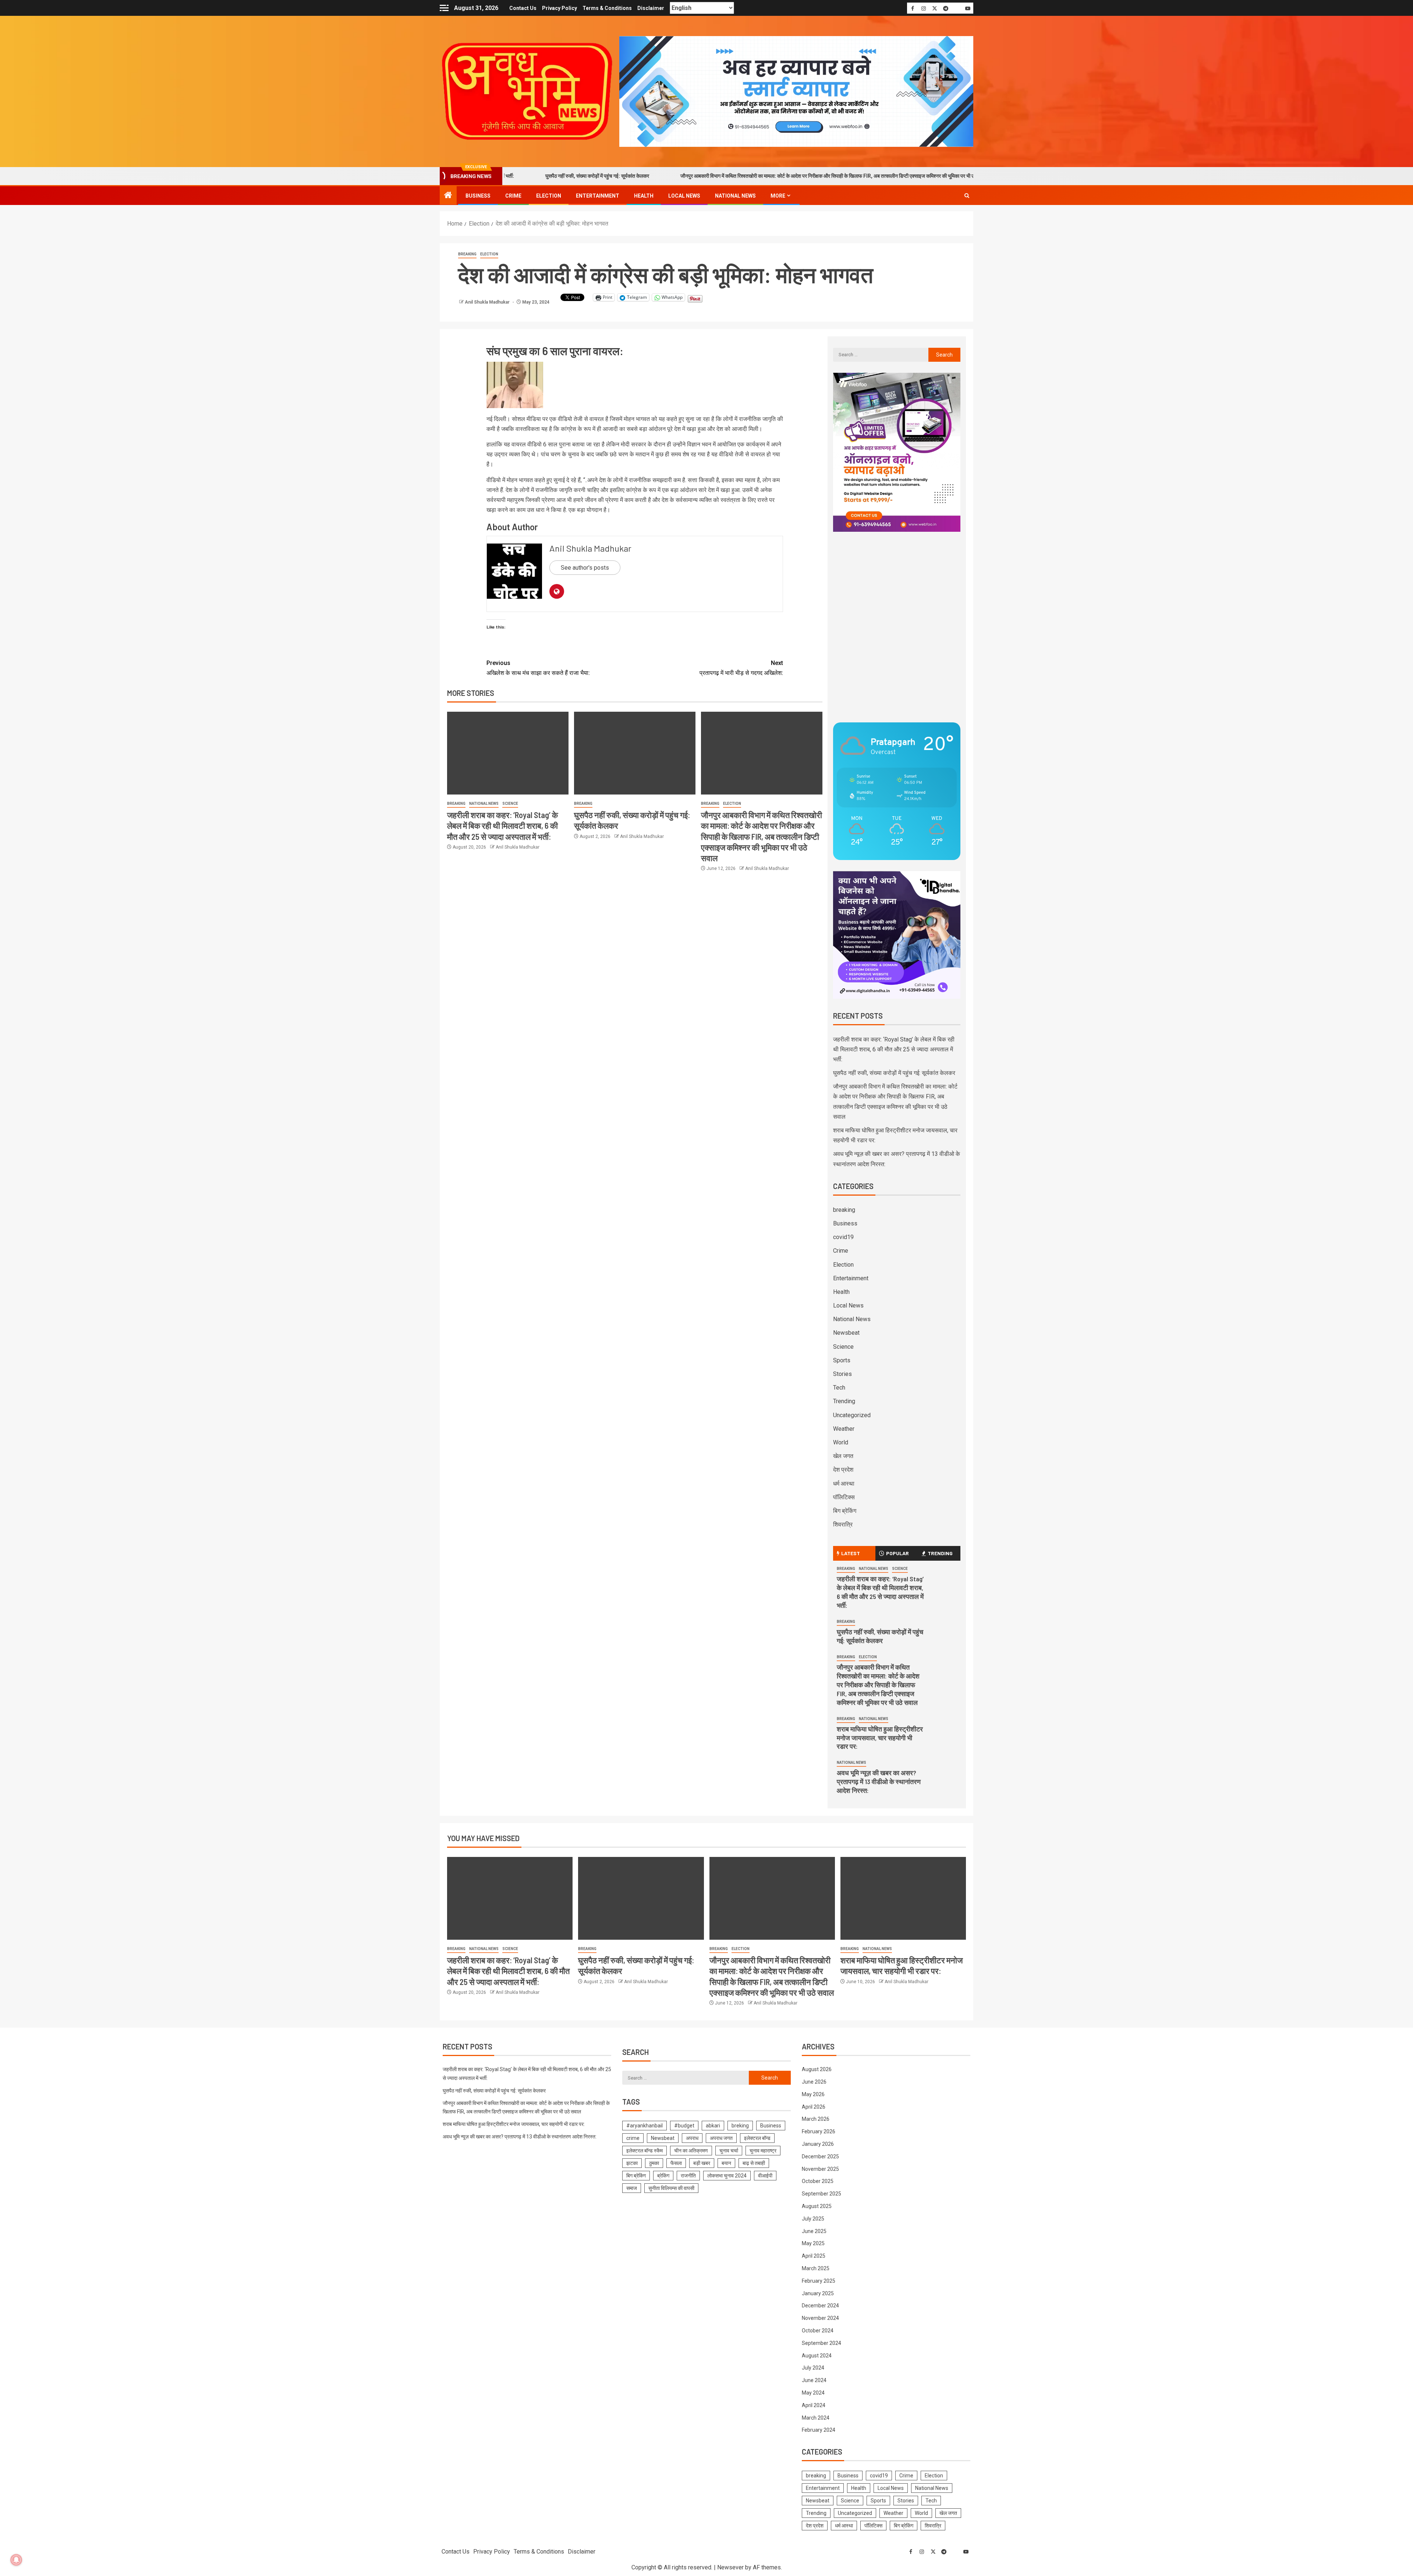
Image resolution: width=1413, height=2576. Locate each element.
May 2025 (813, 2243)
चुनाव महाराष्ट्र (763, 2151)
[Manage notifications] (16, 2560)
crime (633, 2138)
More (778, 196)
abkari (713, 2126)
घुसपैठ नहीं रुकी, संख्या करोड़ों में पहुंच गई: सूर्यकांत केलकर (894, 1073)
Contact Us (523, 8)
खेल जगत (843, 1456)
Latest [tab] (851, 1553)
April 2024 (814, 2405)
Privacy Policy (559, 8)
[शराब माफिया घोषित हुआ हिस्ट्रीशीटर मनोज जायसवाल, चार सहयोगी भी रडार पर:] (903, 1898)
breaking (467, 254)
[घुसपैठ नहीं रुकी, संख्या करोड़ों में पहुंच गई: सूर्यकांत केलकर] (635, 753)
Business (478, 196)
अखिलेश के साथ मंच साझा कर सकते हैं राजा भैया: (538, 668)
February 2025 (819, 2281)
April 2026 (814, 2107)
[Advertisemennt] (796, 91)
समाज (632, 2188)
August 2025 (817, 2206)
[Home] (448, 196)
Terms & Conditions (607, 8)
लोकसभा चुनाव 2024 (727, 2176)
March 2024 (816, 2418)
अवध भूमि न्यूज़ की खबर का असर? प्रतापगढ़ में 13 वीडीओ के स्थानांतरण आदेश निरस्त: (879, 1781)
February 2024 (819, 2430)
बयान (726, 2163)
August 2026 (817, 2069)
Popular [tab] (897, 1553)
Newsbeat (846, 1333)
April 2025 (814, 2256)
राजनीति (688, 2176)
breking (740, 2126)
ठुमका (654, 2163)
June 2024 (814, 2380)
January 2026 (818, 2144)
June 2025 (814, 2231)
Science (510, 804)
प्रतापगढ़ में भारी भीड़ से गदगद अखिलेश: (741, 668)
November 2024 (820, 2318)
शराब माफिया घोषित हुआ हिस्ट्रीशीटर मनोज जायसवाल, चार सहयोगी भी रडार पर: (946, 176)
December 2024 (820, 2306)
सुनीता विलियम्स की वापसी (671, 2188)
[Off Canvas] (444, 8)
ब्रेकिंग (663, 2176)
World (841, 1442)
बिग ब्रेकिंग (845, 1511)
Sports (842, 1360)
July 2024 (813, 2368)
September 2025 (821, 2194)
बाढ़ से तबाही (754, 2163)
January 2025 (818, 2293)
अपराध (692, 2138)
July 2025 (813, 2219)
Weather (844, 1429)
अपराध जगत (721, 2138)
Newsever (730, 2567)
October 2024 (818, 2331)
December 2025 (820, 2156)
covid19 (843, 1237)
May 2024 (813, 2393)
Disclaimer (651, 8)
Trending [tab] (940, 1553)
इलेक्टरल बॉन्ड (757, 2138)
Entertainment (598, 196)
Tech (839, 1388)
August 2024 (817, 2356)
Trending (844, 1401)
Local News (684, 196)
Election (549, 196)
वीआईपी (765, 2176)
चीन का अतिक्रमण (691, 2151)
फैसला (676, 2163)
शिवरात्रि (843, 1524)
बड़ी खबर (702, 2163)
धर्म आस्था (844, 1484)
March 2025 (816, 2268)
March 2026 (816, 2119)
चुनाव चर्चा (729, 2151)
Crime (513, 196)
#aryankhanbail (644, 2126)
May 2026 (813, 2094)
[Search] (967, 195)
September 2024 (821, 2343)
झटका (632, 2163)
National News (735, 196)
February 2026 (819, 2131)
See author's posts (585, 568)
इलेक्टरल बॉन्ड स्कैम (644, 2151)
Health (644, 196)
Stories (842, 1374)
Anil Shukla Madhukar (488, 302)
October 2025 (818, 2181)
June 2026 (814, 2082)
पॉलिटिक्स (844, 1497)
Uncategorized (852, 1415)
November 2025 (820, 2169)
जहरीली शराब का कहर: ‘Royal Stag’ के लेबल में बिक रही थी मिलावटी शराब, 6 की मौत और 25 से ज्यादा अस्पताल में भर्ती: (502, 826)
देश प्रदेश (843, 1470)
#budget (684, 2126)
